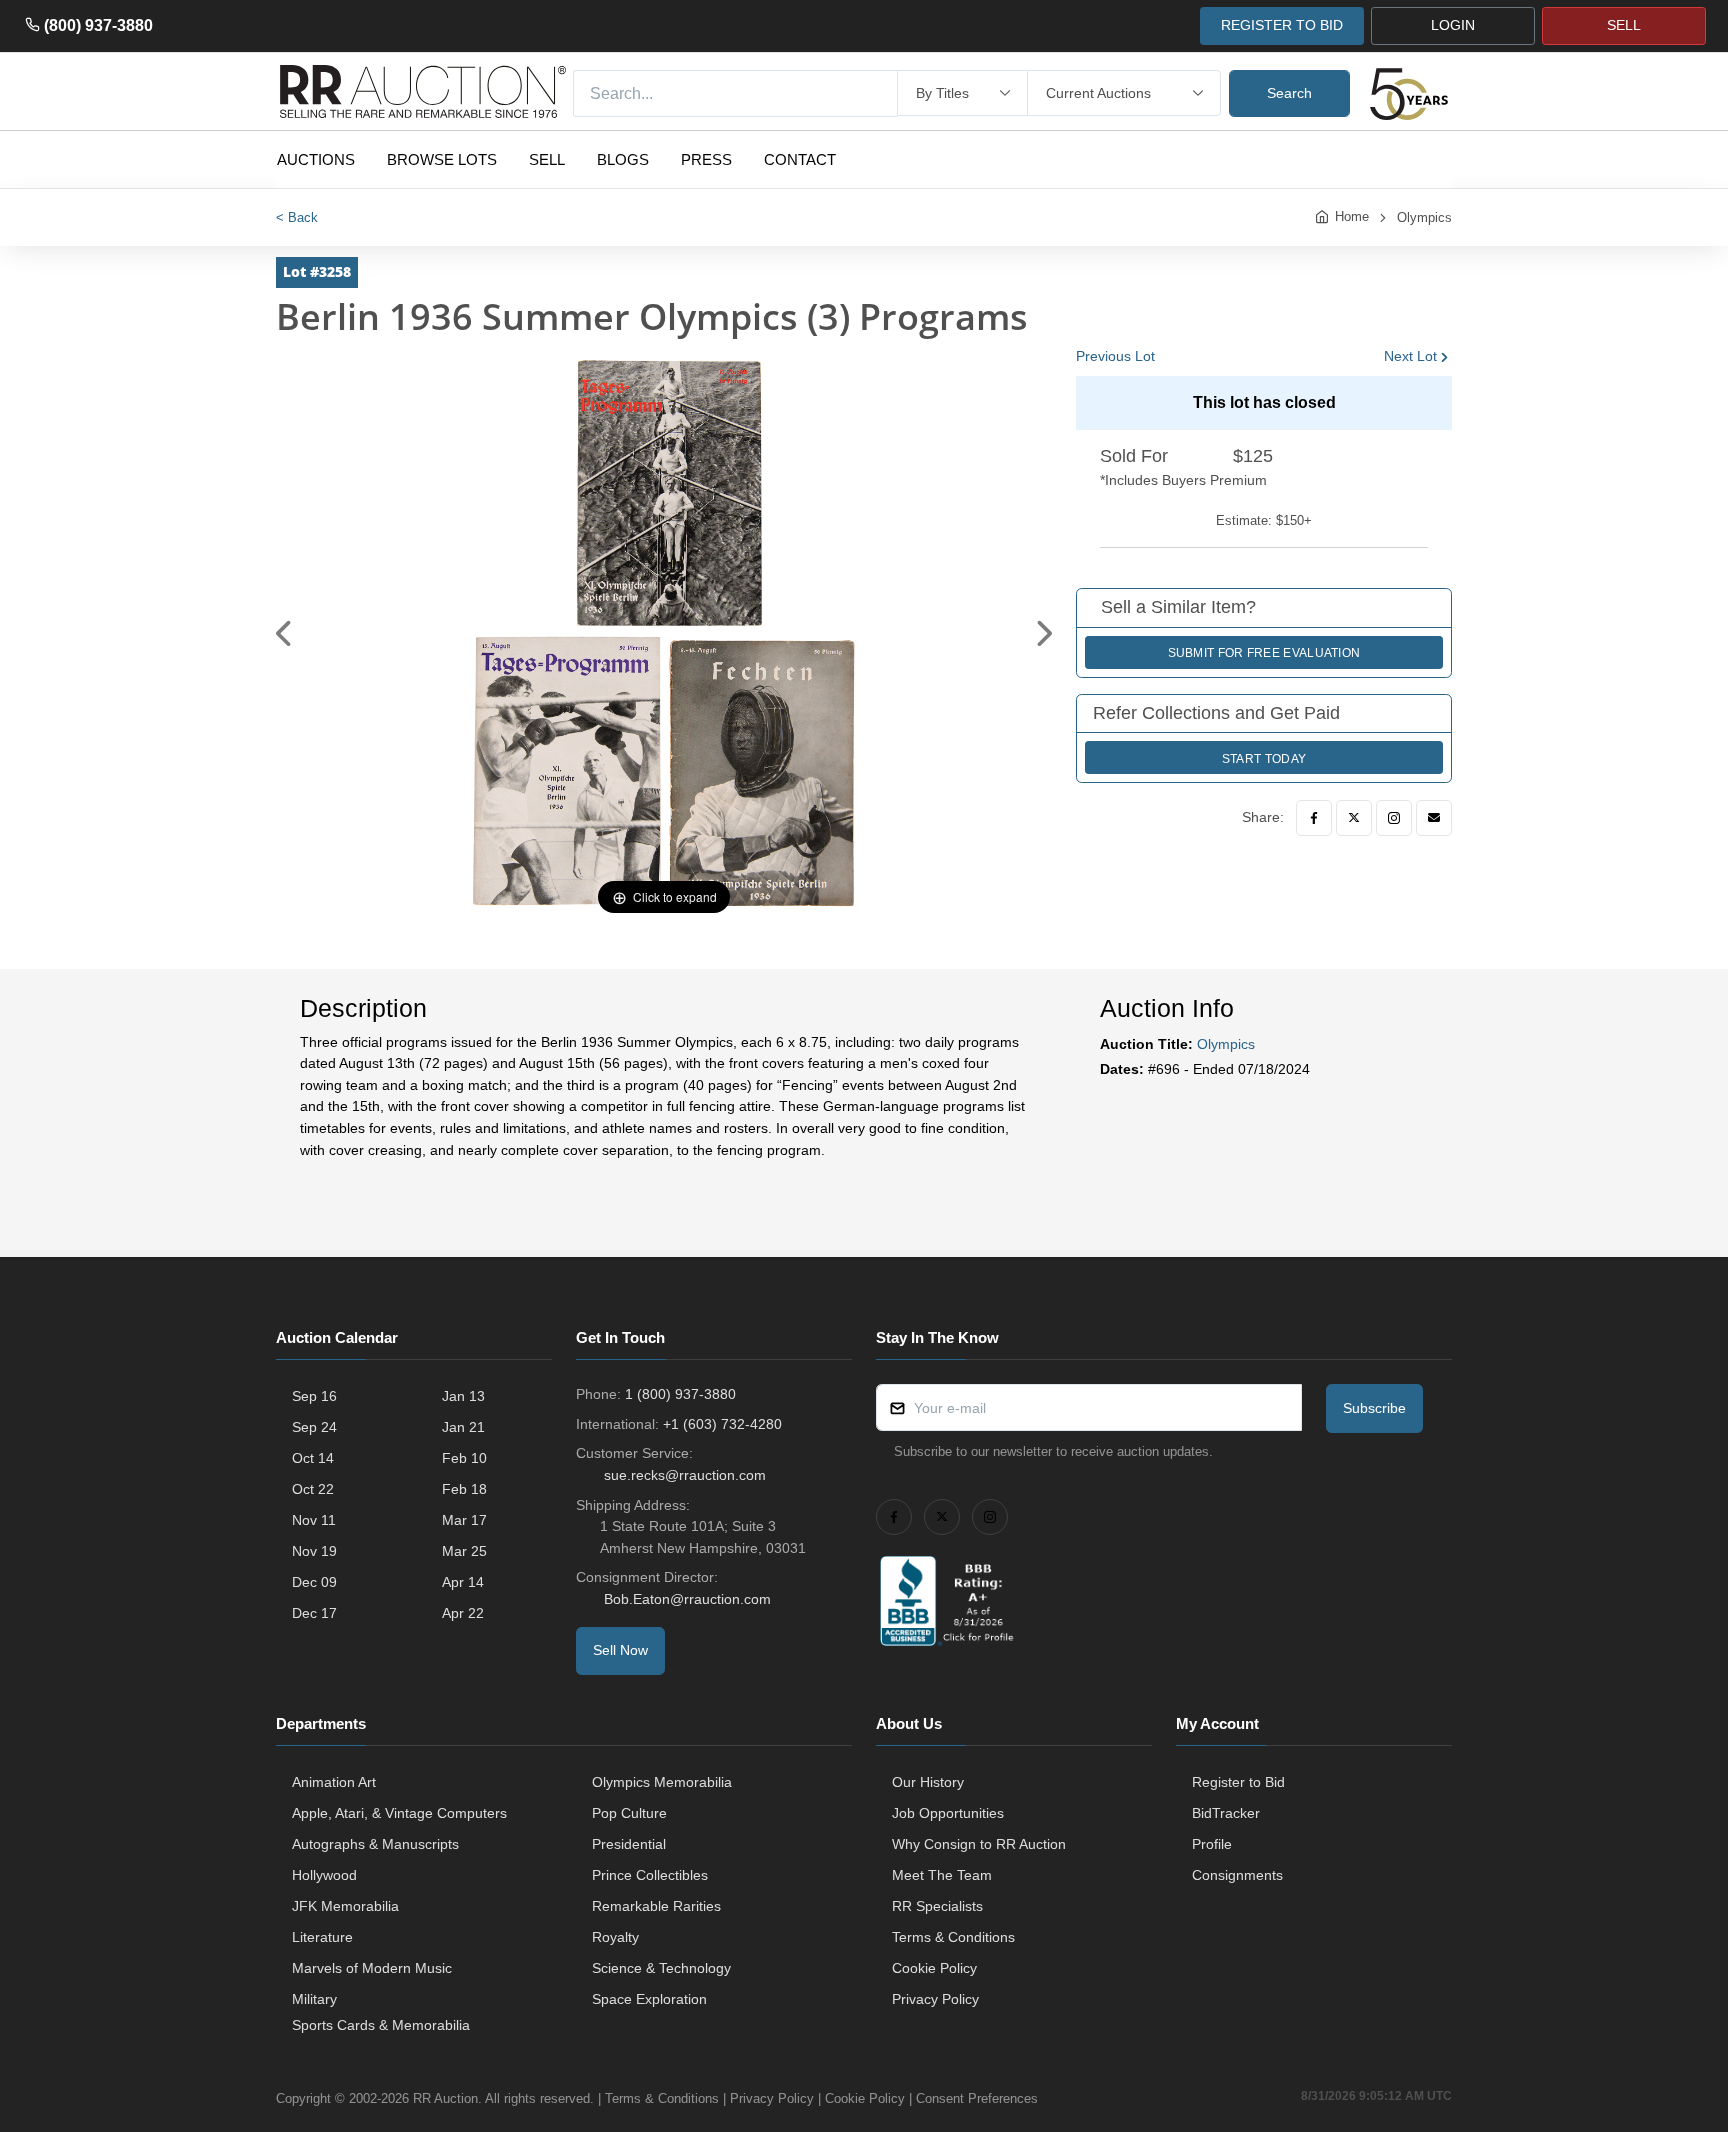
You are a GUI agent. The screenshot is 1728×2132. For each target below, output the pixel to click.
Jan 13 (463, 1396)
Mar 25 (464, 1551)
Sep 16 (314, 1396)
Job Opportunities (948, 1813)
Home (1352, 216)
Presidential (629, 1844)
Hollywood (324, 1875)
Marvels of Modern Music (372, 1968)
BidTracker (1226, 1813)
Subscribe (1374, 1408)
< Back (297, 217)
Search (1289, 93)
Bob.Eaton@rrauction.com (687, 1599)
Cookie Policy (934, 1968)
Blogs (623, 159)
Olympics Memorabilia (662, 1782)
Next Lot (1410, 356)
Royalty (615, 1937)
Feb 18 (464, 1489)
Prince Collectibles (650, 1875)
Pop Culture (629, 1813)
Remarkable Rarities (656, 1906)
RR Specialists (937, 1906)
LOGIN (1453, 25)
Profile (1212, 1844)
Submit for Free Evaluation (1264, 653)
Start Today (1264, 759)
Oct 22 (313, 1489)
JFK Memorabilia (345, 1906)
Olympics (1424, 217)
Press (706, 159)
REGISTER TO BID (1282, 25)
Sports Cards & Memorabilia (381, 2025)
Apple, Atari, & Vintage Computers (399, 1813)
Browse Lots (442, 159)
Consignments (1237, 1875)
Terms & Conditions (953, 1937)
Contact (800, 159)
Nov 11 (314, 1520)
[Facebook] (1314, 818)
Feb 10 (464, 1458)
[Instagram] (1394, 818)
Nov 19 (314, 1551)
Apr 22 (463, 1613)
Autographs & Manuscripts (375, 1844)
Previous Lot (1115, 356)
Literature (322, 1937)
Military (314, 1999)
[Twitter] (1354, 818)
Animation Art (334, 1782)
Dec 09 (314, 1582)
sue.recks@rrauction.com (685, 1475)
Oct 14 (313, 1458)
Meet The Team (942, 1875)
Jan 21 (463, 1427)
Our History (928, 1782)
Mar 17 (464, 1520)
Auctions (316, 159)
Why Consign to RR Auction (979, 1844)
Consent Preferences (977, 2098)
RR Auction (445, 2098)
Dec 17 (314, 1613)
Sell (547, 159)
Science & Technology (661, 1968)
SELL (1624, 25)
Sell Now (620, 1650)
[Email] (1434, 818)
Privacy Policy (935, 1999)
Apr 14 (463, 1582)
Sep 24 (314, 1427)
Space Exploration (649, 1999)
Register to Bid (1238, 1782)
